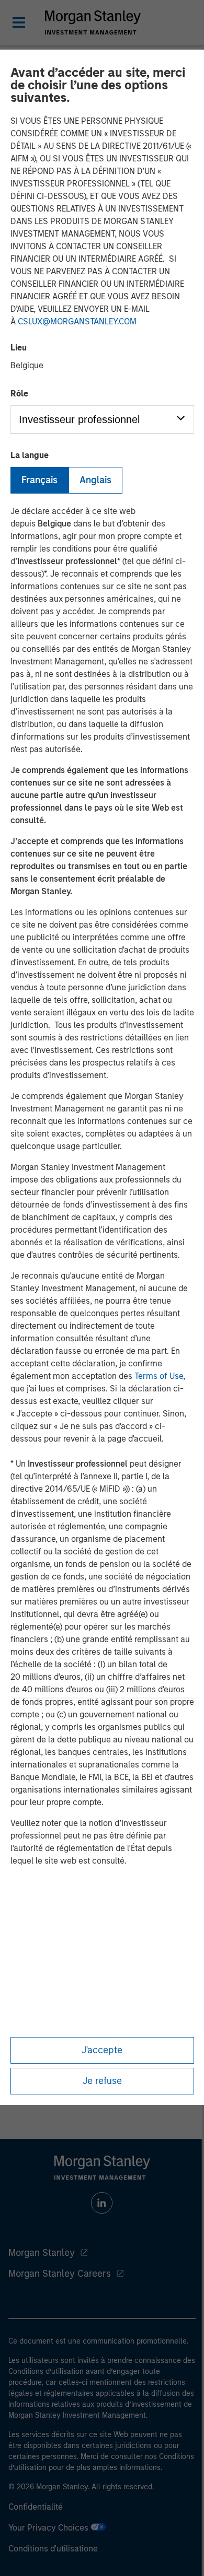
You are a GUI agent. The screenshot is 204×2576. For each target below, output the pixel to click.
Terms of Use (159, 1376)
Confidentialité (36, 2507)
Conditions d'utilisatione (53, 2549)
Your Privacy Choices (49, 2528)
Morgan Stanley (42, 2253)
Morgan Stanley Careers (60, 2274)
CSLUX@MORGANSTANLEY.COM (77, 321)
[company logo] (93, 22)
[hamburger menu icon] (19, 22)
